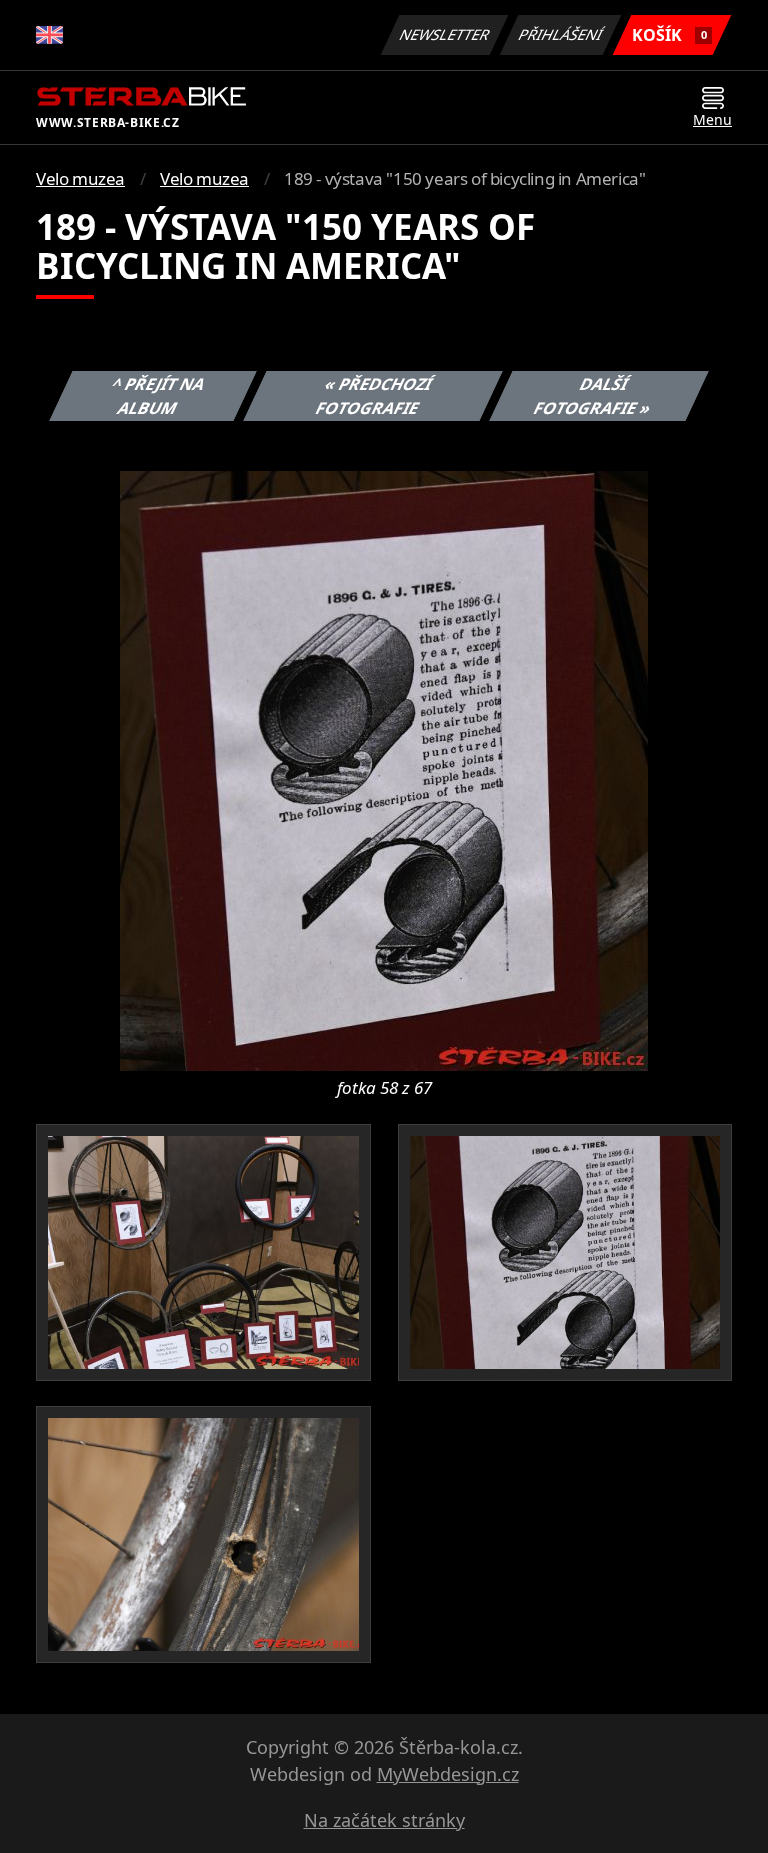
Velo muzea (80, 178)
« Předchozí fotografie (373, 396)
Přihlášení (561, 34)
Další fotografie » (593, 396)
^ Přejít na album (159, 396)
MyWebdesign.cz (448, 1774)
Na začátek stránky (384, 1820)
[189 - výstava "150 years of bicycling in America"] (384, 769)
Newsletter (445, 34)
